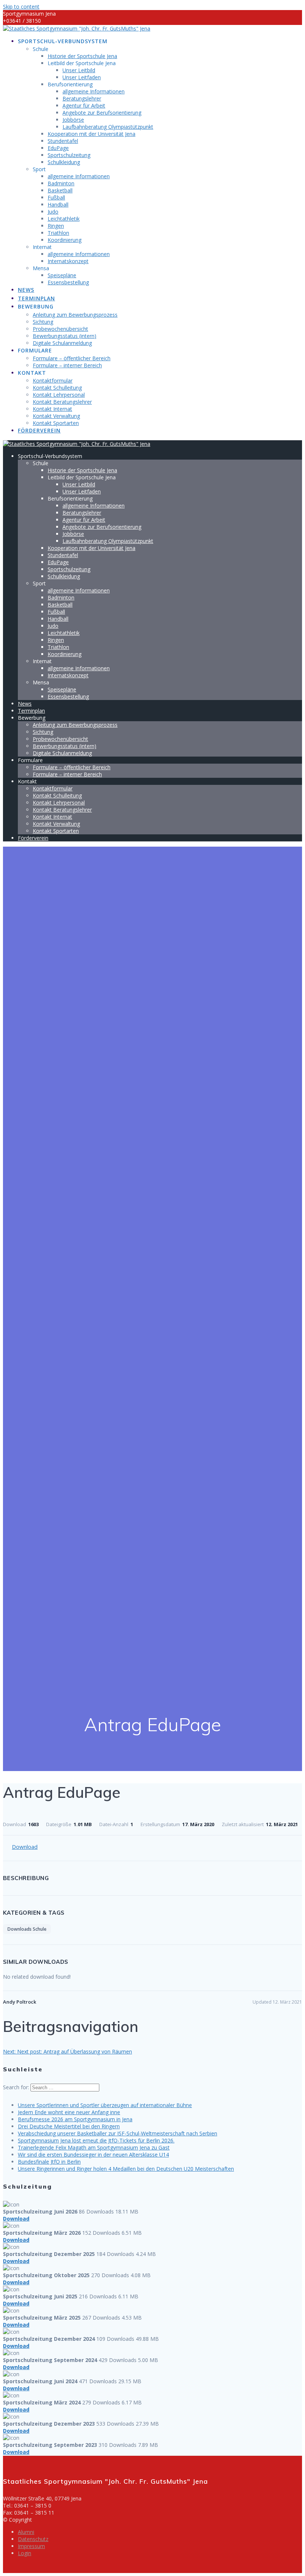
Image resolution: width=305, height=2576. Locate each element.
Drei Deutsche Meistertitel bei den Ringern (69, 2126)
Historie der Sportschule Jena (82, 56)
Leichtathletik (64, 219)
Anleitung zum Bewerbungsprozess (75, 315)
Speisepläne (62, 275)
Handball (58, 204)
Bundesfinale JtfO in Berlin (49, 2162)
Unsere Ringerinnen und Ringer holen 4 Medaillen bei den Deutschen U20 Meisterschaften (126, 2169)
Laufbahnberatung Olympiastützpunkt (108, 127)
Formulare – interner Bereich (67, 365)
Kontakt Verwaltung (56, 416)
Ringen (56, 226)
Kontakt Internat (52, 409)
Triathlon (58, 233)
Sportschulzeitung (69, 155)
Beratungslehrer (82, 98)
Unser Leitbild (79, 70)
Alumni (26, 2532)
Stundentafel (63, 141)
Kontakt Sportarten (56, 423)
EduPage (58, 148)
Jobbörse (73, 120)
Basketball (60, 190)
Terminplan (36, 298)
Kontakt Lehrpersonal (59, 395)
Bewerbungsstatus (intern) (65, 336)
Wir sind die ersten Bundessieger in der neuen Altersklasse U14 (93, 2155)
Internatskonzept (68, 261)
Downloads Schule (27, 1929)
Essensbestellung (68, 282)
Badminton (61, 183)
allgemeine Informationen (94, 91)
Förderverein (39, 430)
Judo (53, 212)
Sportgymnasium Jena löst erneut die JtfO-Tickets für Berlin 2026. (96, 2140)
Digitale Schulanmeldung (62, 343)
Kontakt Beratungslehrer (62, 402)
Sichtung (43, 322)
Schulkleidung (64, 162)
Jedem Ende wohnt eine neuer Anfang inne (69, 2112)
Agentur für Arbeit (84, 106)
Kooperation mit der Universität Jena (91, 134)
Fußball (56, 197)
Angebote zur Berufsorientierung (102, 113)
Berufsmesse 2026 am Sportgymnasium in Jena (75, 2119)
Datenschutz (33, 2539)
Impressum (31, 2546)
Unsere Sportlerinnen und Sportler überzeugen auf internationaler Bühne (105, 2105)
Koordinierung (65, 240)
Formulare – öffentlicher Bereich (72, 358)
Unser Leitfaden (82, 77)
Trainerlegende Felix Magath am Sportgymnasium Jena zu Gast (94, 2147)
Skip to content (21, 7)
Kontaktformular (53, 381)
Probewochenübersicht (60, 329)
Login (25, 2553)
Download (25, 1847)
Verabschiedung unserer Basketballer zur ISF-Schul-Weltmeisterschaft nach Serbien (118, 2133)
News (26, 290)
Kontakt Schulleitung (57, 388)
